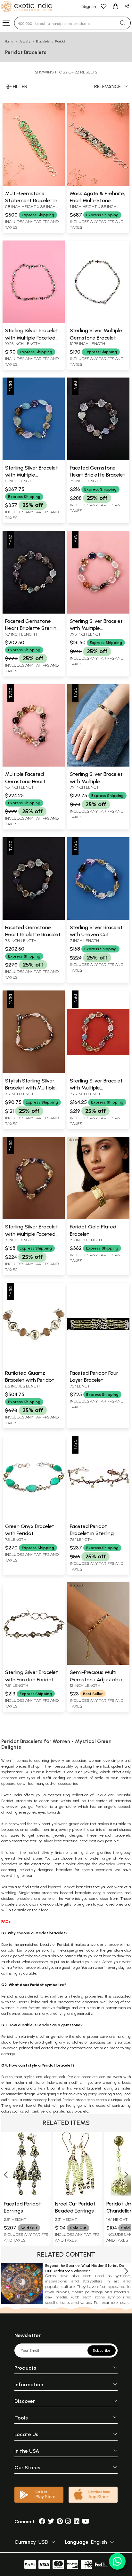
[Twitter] (51, 2522)
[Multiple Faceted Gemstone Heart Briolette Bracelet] (34, 765)
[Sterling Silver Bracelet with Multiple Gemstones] (34, 459)
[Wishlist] (104, 6)
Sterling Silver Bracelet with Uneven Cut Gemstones (96, 935)
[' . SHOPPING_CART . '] (115, 6)
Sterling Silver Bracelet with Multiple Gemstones (32, 475)
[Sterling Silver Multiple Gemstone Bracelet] (98, 322)
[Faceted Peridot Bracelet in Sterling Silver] (98, 1517)
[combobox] (65, 23)
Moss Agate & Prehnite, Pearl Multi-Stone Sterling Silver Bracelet (97, 201)
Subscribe (102, 2351)
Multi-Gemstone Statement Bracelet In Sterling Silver (31, 201)
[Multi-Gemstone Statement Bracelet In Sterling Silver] (34, 185)
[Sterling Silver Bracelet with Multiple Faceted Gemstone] (34, 322)
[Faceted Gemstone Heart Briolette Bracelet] (98, 459)
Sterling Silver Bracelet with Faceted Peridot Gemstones (32, 1679)
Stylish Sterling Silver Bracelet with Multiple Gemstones (30, 1088)
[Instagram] (68, 2522)
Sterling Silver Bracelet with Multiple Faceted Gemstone (32, 338)
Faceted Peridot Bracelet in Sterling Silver (92, 1533)
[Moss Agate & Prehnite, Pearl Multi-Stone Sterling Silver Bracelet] (98, 185)
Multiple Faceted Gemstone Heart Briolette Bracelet (25, 781)
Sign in (89, 7)
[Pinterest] (60, 2522)
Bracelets (43, 41)
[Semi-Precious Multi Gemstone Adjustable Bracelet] (98, 1663)
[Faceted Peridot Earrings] (27, 2194)
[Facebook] (42, 2522)
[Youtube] (86, 2522)
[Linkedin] (77, 2522)
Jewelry (25, 41)
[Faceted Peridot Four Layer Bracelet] (98, 1364)
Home (9, 41)
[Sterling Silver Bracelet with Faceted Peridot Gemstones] (34, 1663)
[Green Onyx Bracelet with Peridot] (34, 1517)
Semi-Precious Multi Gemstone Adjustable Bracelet (96, 1679)
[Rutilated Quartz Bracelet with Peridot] (34, 1364)
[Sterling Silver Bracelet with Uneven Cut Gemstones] (98, 919)
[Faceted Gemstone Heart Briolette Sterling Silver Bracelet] (34, 612)
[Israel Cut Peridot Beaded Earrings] (78, 2194)
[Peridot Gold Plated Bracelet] (98, 1218)
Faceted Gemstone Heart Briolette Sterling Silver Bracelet (32, 628)
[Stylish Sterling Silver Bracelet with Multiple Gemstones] (34, 1072)
